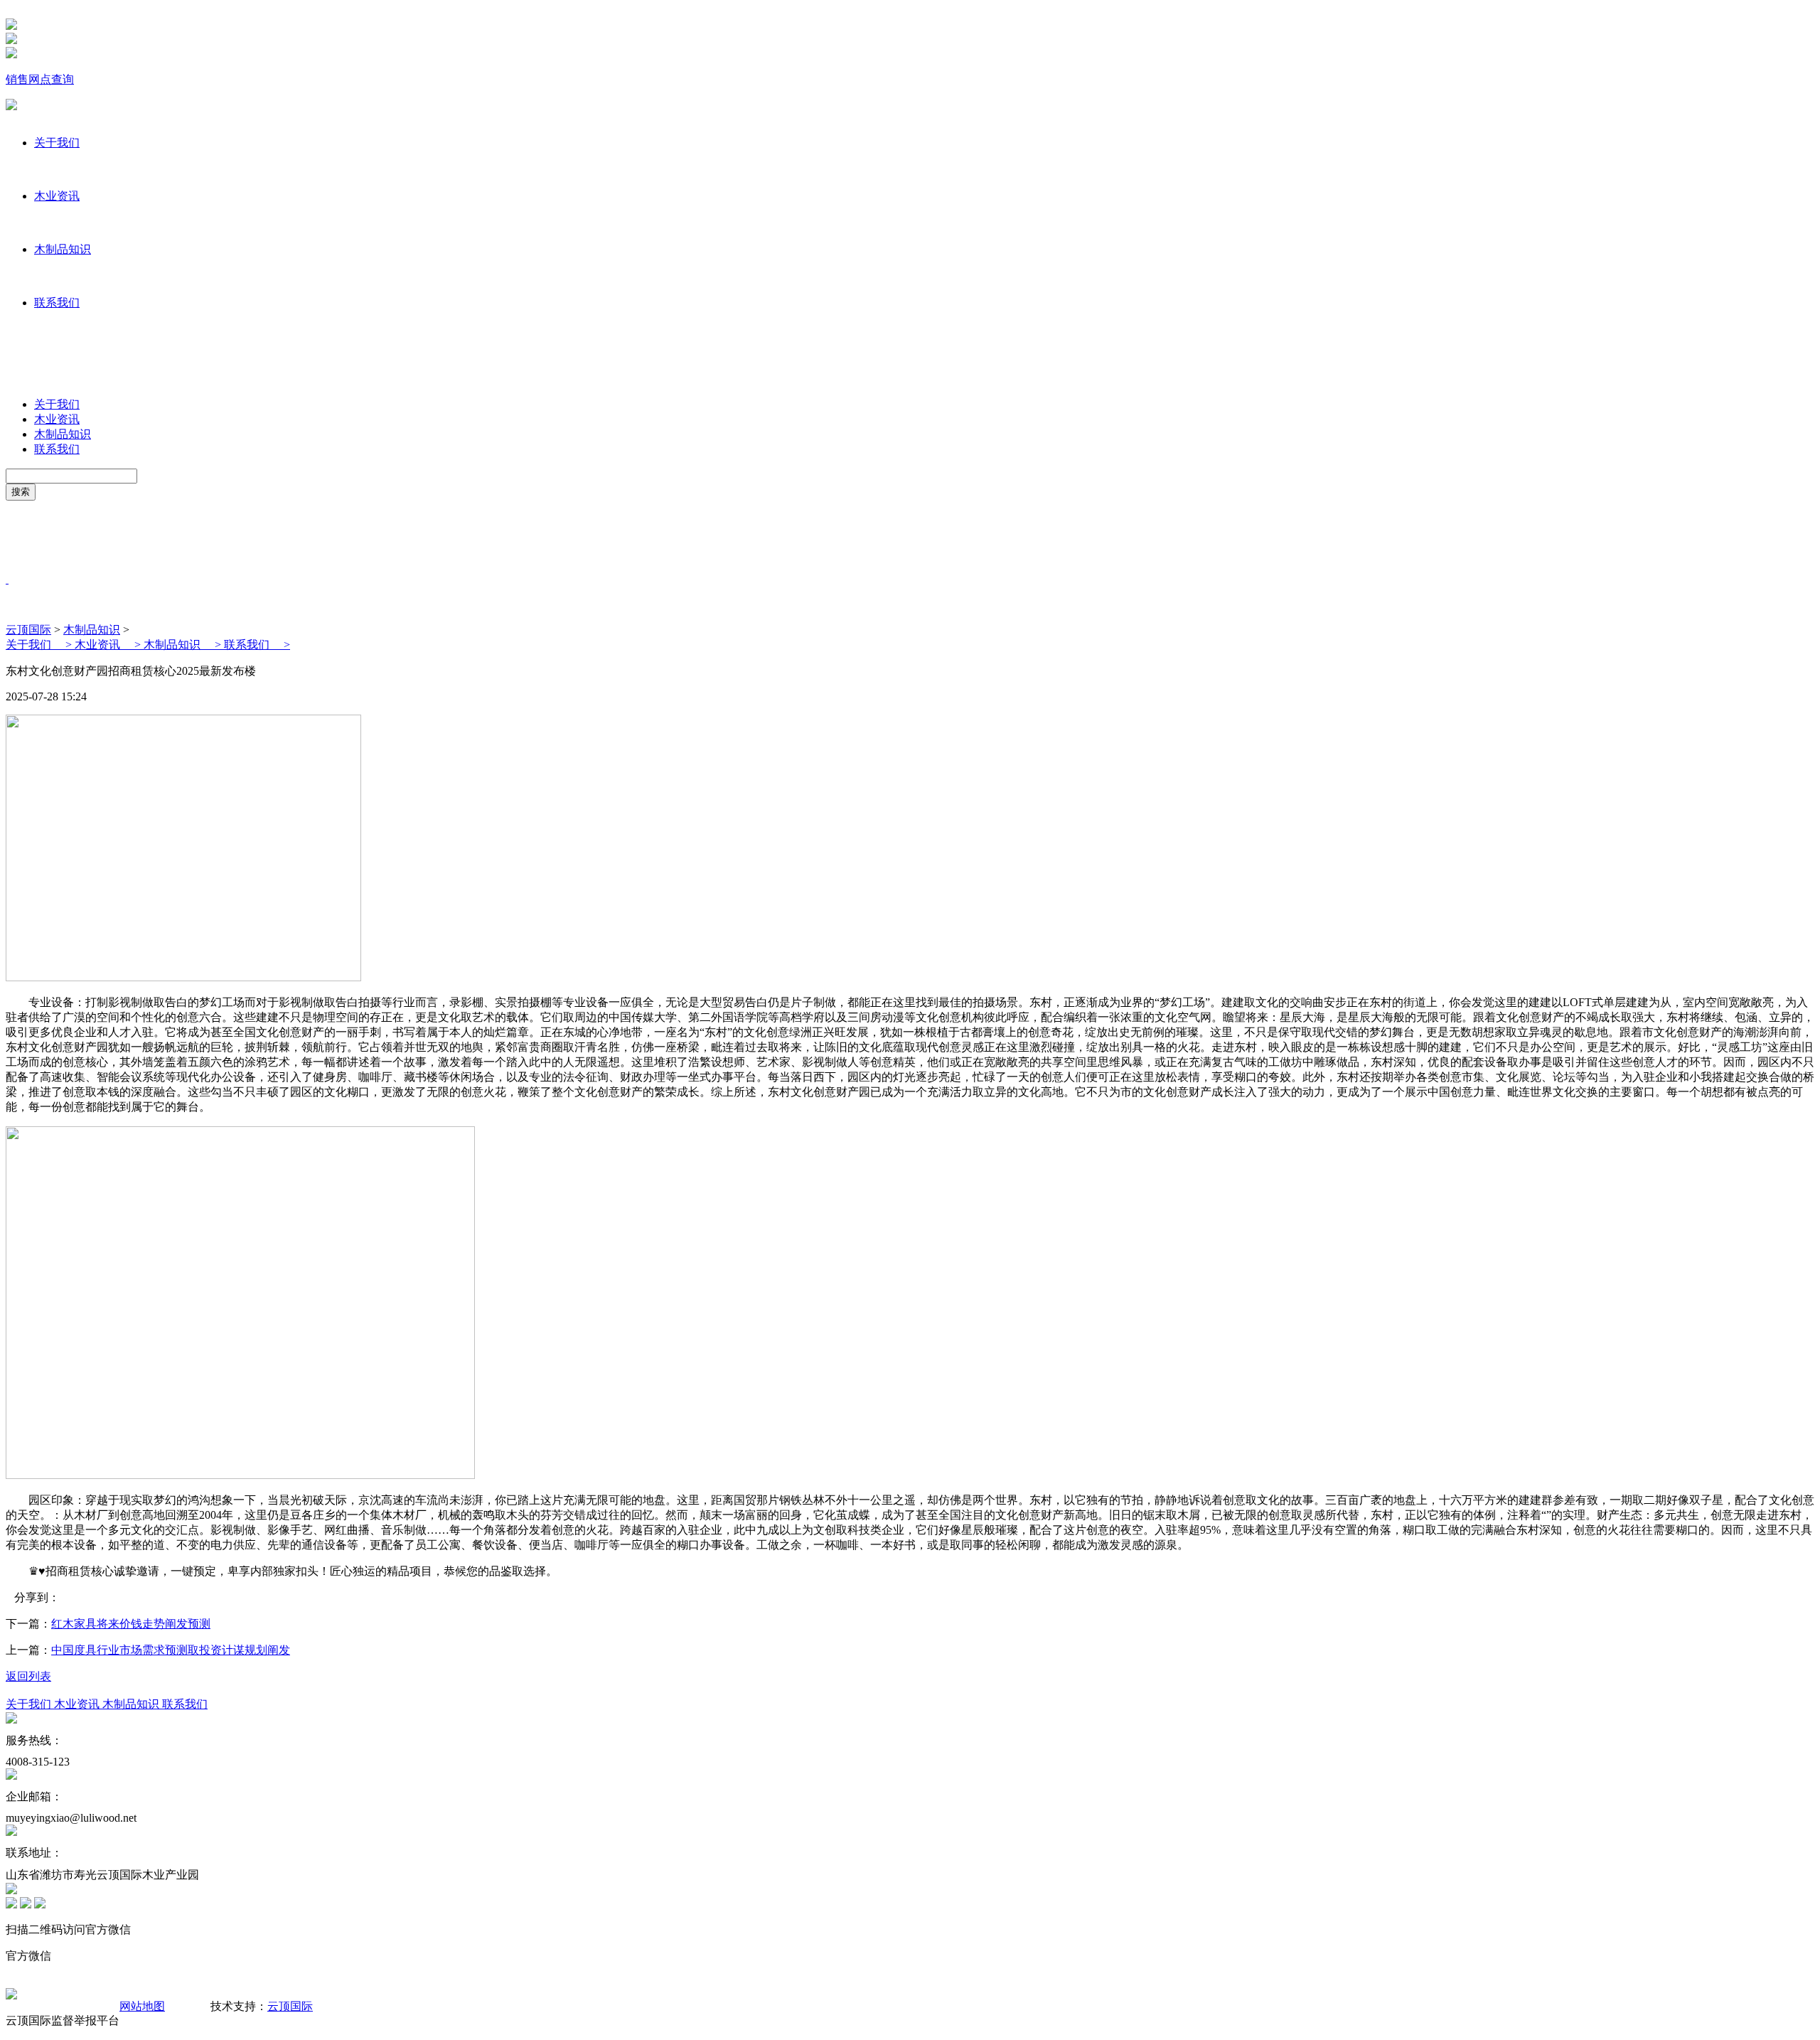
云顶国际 (28, 630)
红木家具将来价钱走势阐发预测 (131, 1624)
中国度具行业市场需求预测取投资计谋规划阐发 (171, 1650)
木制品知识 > (184, 645)
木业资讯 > (109, 645)
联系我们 (57, 303)
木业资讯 (57, 196)
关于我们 (57, 143)
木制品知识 (63, 249)
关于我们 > (40, 645)
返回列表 (28, 1676)
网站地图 (142, 2006)
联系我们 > (257, 645)
